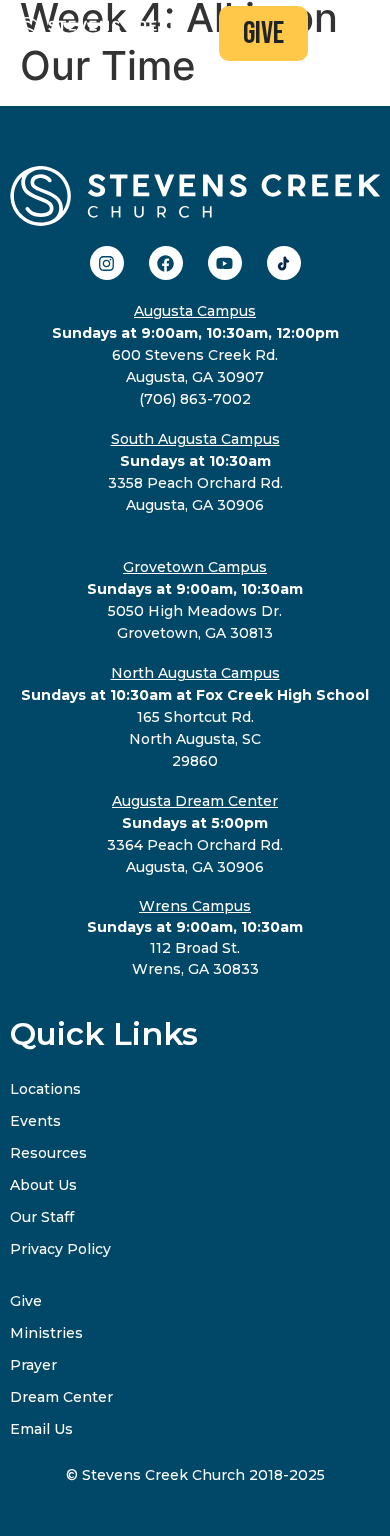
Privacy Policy (60, 1249)
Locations (45, 1089)
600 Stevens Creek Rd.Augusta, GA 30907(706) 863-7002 (195, 355)
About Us (43, 1185)
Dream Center (61, 1397)
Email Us (41, 1429)
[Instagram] (107, 263)
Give (26, 1301)
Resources (48, 1153)
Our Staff (42, 1217)
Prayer (33, 1365)
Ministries (46, 1333)
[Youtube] (225, 263)
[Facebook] (166, 263)
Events (35, 1121)
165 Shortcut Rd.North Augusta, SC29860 (195, 717)
